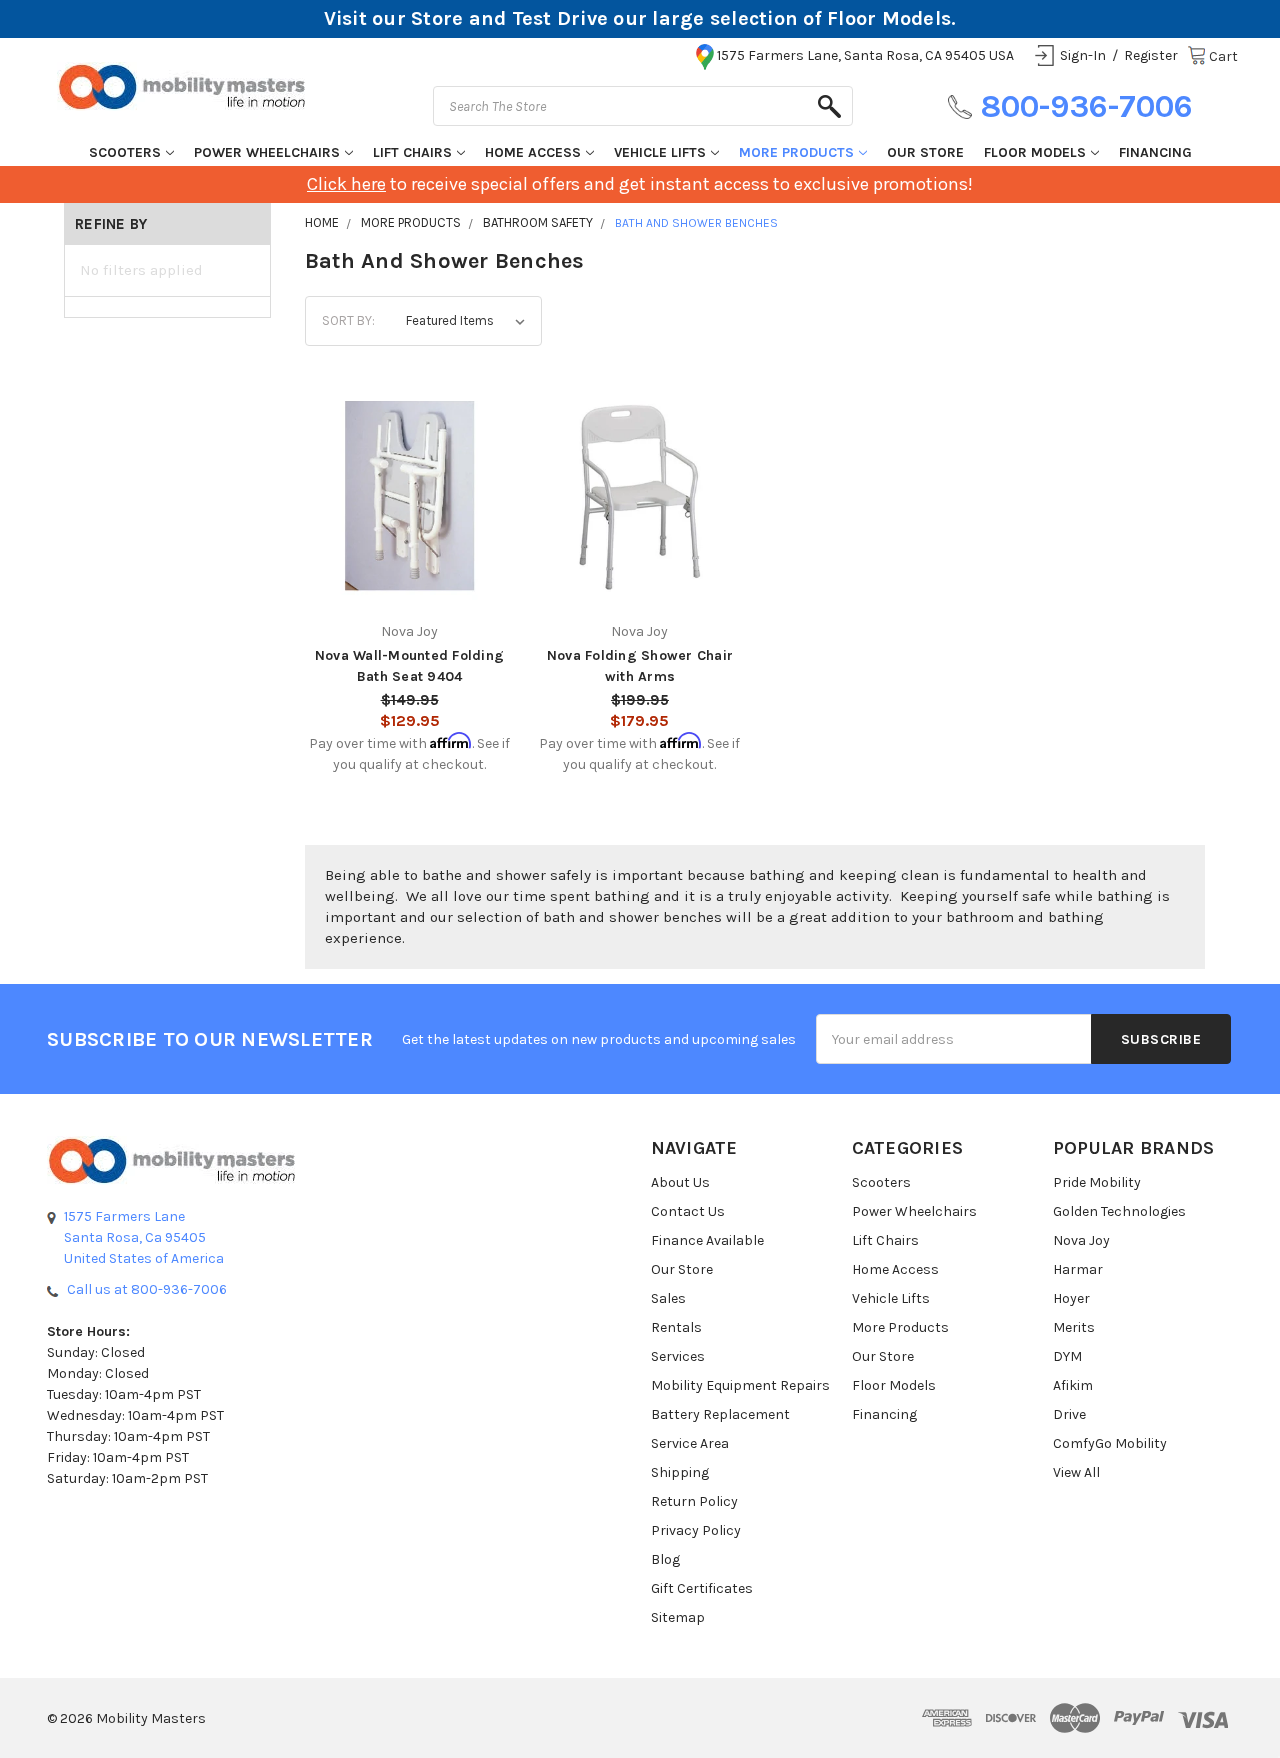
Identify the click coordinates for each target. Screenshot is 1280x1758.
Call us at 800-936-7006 (147, 1289)
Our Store (925, 152)
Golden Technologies (1119, 1211)
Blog (665, 1559)
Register (1151, 55)
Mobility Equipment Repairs (740, 1385)
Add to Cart (409, 527)
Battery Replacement (720, 1414)
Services (678, 1356)
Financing (1155, 152)
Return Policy (694, 1501)
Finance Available (707, 1240)
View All (1076, 1472)
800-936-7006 (1086, 106)
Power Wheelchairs (267, 152)
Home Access (533, 152)
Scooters (125, 152)
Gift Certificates (702, 1588)
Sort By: (348, 320)
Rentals (676, 1327)
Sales (668, 1298)
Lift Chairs (412, 152)
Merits (1074, 1327)
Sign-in (1083, 55)
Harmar (1078, 1269)
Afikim (1073, 1385)
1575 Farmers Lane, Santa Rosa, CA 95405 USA (865, 55)
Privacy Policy (696, 1530)
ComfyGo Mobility (1110, 1443)
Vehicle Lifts (660, 152)
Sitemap (678, 1617)
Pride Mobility (1097, 1182)
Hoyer (1071, 1298)
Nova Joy (1081, 1240)
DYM (1067, 1356)
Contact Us (688, 1211)
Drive (1069, 1414)
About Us (680, 1182)
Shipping (680, 1472)
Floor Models (1035, 152)
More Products (796, 152)
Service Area (690, 1443)
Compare (403, 486)
